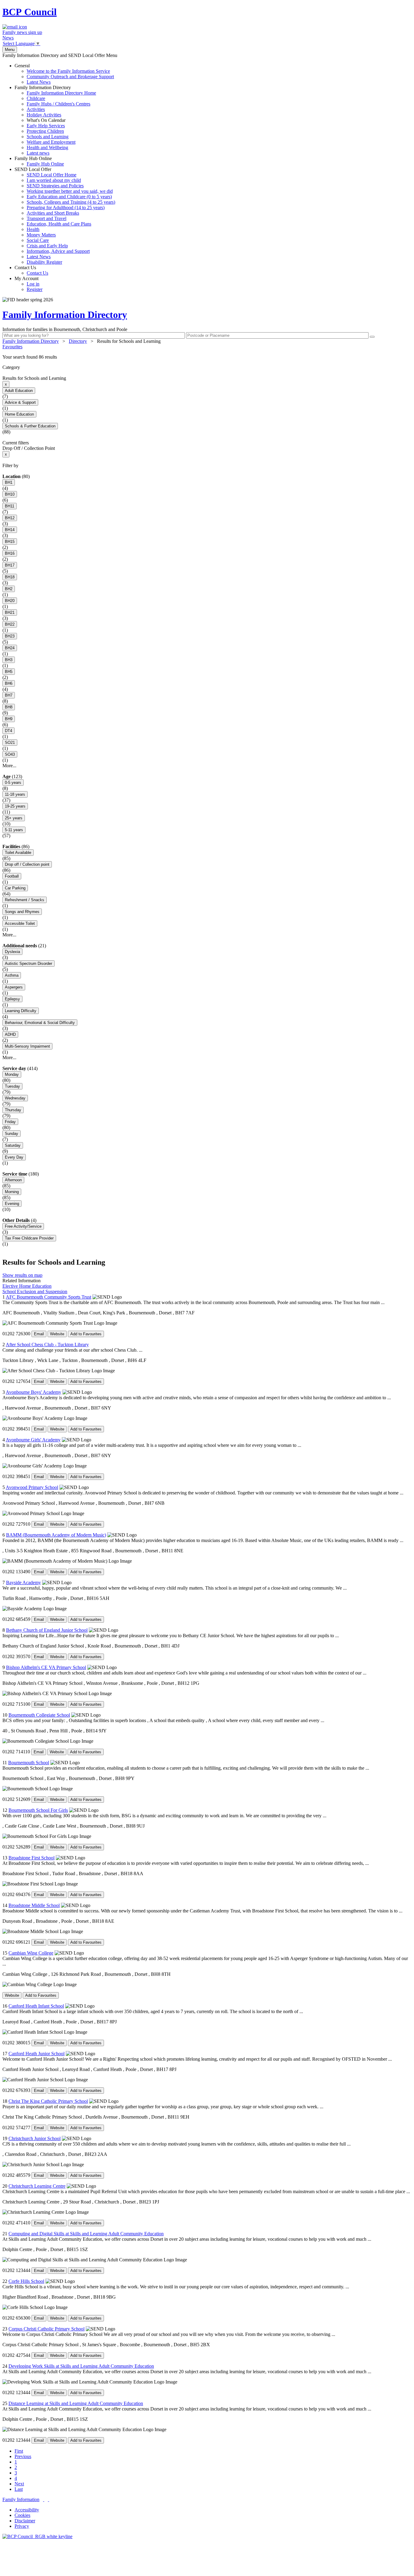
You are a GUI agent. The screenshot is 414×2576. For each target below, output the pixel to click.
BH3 (9, 660)
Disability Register (44, 262)
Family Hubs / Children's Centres (58, 104)
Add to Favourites (86, 1334)
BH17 (10, 565)
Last (19, 2489)
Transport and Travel (47, 218)
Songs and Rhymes (22, 912)
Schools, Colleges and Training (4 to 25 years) (71, 202)
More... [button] (9, 766)
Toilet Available (18, 853)
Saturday (13, 1145)
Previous (23, 2456)
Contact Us (31, 270)
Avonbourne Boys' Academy (33, 1392)
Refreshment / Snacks (25, 900)
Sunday (12, 1134)
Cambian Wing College (31, 1953)
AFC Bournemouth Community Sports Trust (48, 1297)
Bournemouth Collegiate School (39, 1715)
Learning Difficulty (21, 1011)
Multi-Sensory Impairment (27, 1046)
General (64, 74)
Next (19, 2484)
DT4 (8, 731)
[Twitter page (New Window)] (44, 2499)
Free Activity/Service (23, 1226)
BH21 (10, 612)
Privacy (22, 2526)
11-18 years (15, 794)
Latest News (39, 82)
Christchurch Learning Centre (37, 2186)
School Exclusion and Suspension (35, 1291)
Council (30, 12)
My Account (28, 284)
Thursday (13, 1110)
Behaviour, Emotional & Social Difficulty (40, 1023)
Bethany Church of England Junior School (47, 1630)
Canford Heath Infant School (36, 2006)
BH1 (9, 482)
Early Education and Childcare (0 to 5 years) (69, 197)
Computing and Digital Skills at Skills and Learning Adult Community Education (86, 2234)
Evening (12, 1204)
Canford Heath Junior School (37, 2054)
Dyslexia (12, 952)
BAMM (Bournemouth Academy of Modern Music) (56, 1535)
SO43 (10, 754)
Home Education (19, 414)
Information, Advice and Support (58, 251)
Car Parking (15, 888)
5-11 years (14, 830)
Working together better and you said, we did (70, 191)
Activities (36, 109)
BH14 (10, 530)
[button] (207, 357)
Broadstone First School (32, 1858)
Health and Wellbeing (47, 147)
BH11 (10, 506)
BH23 (10, 636)
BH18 (10, 577)
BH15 (10, 542)
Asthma (12, 975)
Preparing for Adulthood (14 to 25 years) (66, 207)
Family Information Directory (55, 120)
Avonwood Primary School (32, 1487)
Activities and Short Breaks (53, 213)
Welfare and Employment (51, 142)
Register (35, 289)
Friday (10, 1122)
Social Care (38, 240)
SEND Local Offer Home (52, 175)
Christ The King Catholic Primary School (48, 2101)
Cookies (22, 2515)
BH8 (9, 707)
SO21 (10, 743)
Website (57, 1334)
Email (39, 1334)
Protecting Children (45, 131)
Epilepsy (12, 999)
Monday (12, 1074)
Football (12, 876)
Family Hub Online (39, 161)
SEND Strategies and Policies (55, 186)
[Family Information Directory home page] (37, 2536)
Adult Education (19, 391)
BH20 (10, 601)
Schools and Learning (48, 137)
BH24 (10, 648)
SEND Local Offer (65, 216)
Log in (33, 284)
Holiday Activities (44, 115)
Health (33, 229)
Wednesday (15, 1098)
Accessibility (27, 2510)
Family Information (21, 2499)
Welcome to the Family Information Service (68, 71)
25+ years (14, 818)
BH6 (9, 683)
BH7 (9, 695)
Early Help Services (46, 126)
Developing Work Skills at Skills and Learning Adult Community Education (81, 2366)
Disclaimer (25, 2521)
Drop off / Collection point (27, 864)
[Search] (372, 337)
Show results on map (22, 1275)
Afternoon (13, 1180)
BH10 (10, 494)
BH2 (9, 589)
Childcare (36, 98)
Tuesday (12, 1086)
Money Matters (41, 235)
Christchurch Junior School (35, 2138)
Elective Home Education (27, 1286)
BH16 (10, 553)
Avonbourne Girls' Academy (33, 1440)
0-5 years (13, 783)
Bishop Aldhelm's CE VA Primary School (46, 1667)
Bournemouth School (29, 1763)
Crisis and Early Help (47, 246)
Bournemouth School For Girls (38, 1810)
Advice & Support (20, 402)
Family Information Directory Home (61, 93)
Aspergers (14, 987)
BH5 (9, 672)
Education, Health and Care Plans (59, 224)
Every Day (14, 1157)
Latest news (38, 153)
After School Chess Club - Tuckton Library (47, 1345)
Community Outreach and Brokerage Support (70, 77)
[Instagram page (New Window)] (48, 2499)
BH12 (10, 518)
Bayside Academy (23, 1582)
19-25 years (15, 806)
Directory (78, 341)
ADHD (10, 1034)
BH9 (9, 719)
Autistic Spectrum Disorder (28, 963)
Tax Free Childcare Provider (29, 1238)
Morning (12, 1192)
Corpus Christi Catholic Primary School (47, 2329)
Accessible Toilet (20, 923)
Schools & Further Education (30, 426)
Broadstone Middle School (34, 1905)
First (19, 2451)
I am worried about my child (54, 180)
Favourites (12, 347)
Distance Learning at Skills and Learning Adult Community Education (76, 2403)
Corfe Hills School (26, 2281)
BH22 (10, 624)
